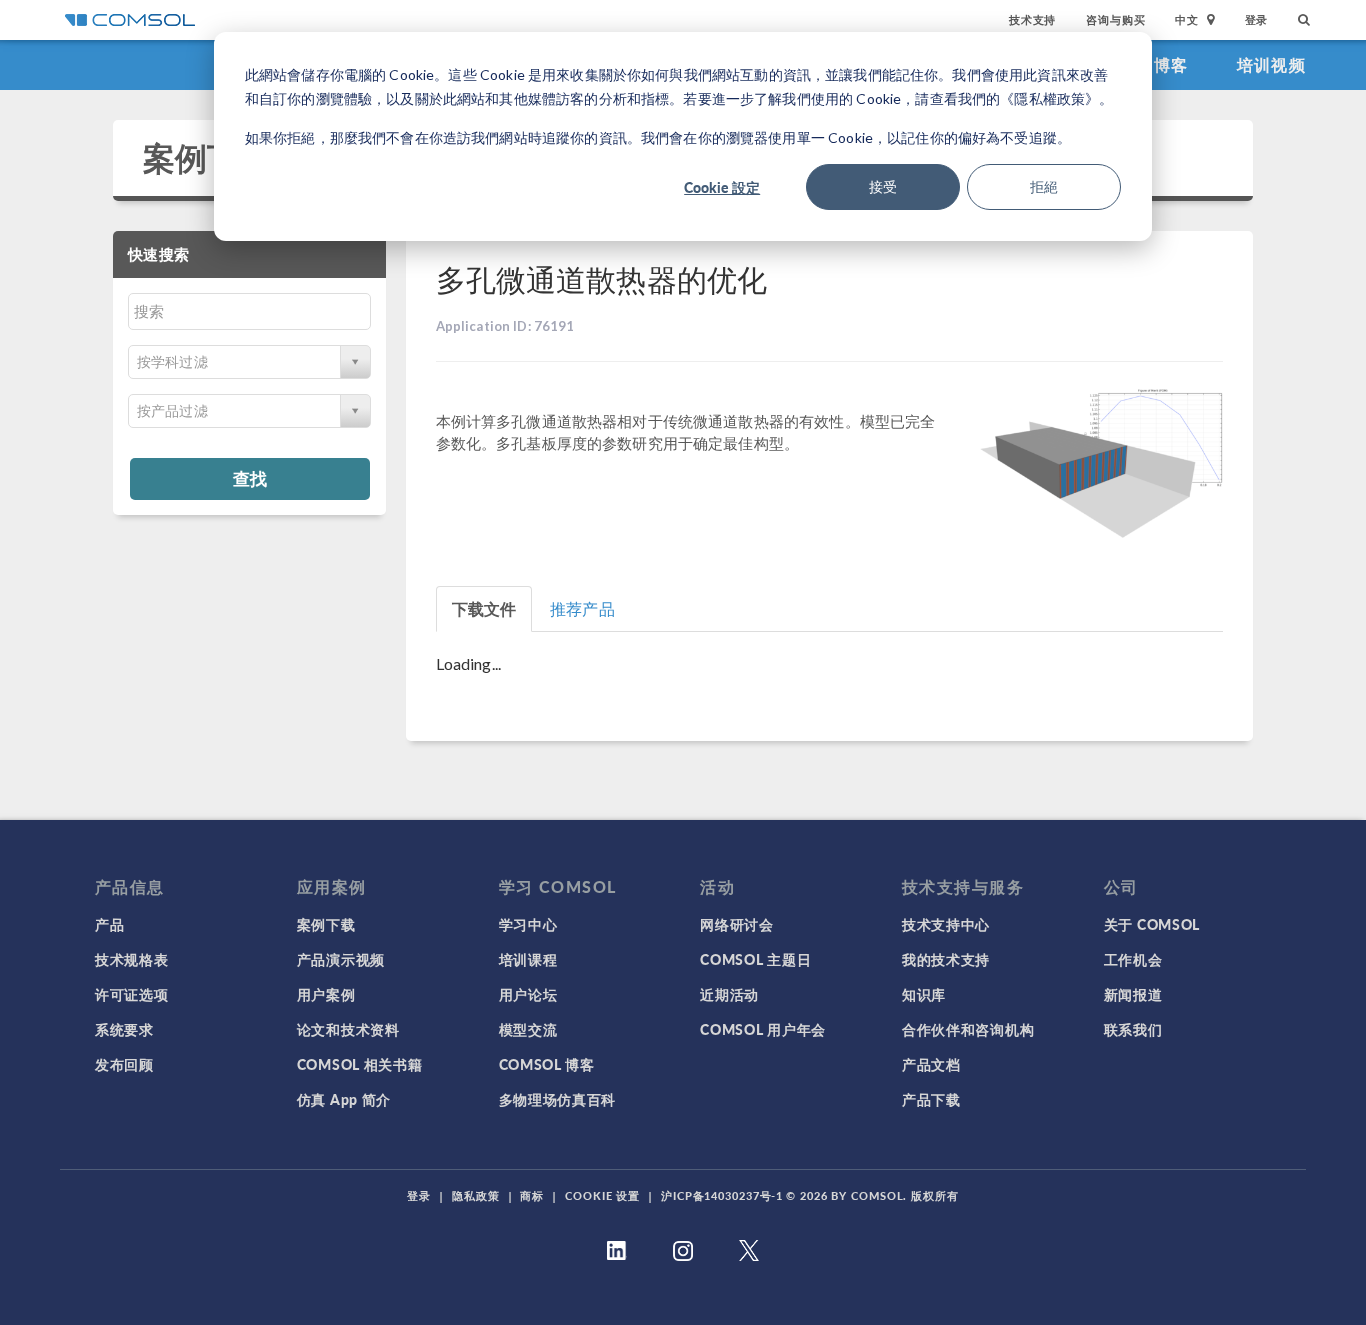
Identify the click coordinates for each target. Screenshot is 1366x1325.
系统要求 (124, 1029)
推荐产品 (582, 608)
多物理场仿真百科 (558, 1099)
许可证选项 (132, 994)
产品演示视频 (341, 959)
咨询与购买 (1115, 19)
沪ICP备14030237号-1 (722, 1195)
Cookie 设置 (602, 1195)
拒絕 (1044, 186)
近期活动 (729, 994)
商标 (532, 1195)
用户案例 (326, 994)
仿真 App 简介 (344, 1099)
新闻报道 (1133, 994)
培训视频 (1271, 64)
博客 (1171, 64)
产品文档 (931, 1064)
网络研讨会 (737, 924)
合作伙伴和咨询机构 (968, 1029)
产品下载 (931, 1099)
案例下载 (207, 157)
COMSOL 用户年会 (763, 1029)
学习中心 (528, 924)
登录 (1257, 19)
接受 (883, 186)
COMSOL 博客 (547, 1064)
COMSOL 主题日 (755, 959)
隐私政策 (476, 1195)
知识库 (924, 994)
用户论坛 (528, 994)
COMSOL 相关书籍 (360, 1064)
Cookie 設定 (722, 187)
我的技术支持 (946, 959)
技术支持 (1032, 19)
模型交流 (528, 1029)
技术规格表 (132, 959)
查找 (250, 478)
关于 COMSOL (1152, 924)
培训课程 (528, 959)
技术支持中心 (946, 924)
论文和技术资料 (348, 1029)
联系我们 (1133, 1029)
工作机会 (1133, 959)
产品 (109, 924)
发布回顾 (124, 1064)
